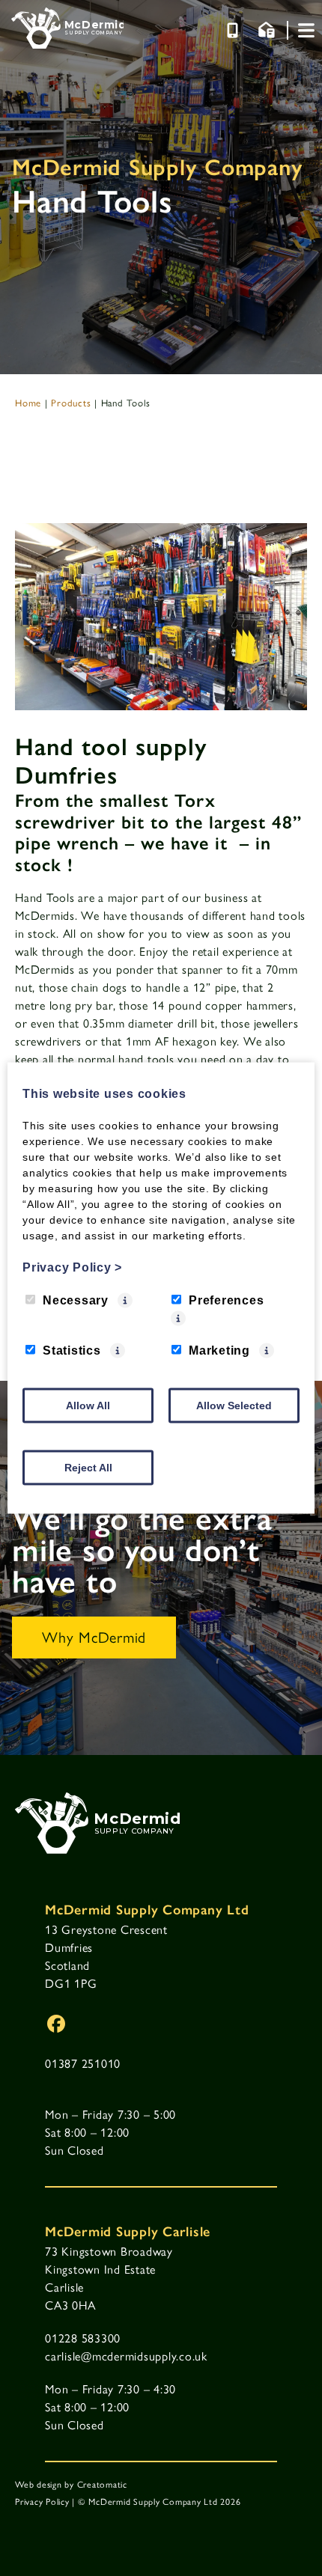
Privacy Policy (42, 2501)
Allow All (88, 1405)
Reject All (88, 1468)
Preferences (226, 1300)
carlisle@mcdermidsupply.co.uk (126, 2356)
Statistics (72, 1350)
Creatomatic (102, 2484)
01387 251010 (83, 2063)
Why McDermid (94, 1636)
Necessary (76, 1300)
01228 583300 (83, 2338)
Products (71, 402)
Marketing (219, 1350)
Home (28, 402)
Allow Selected (234, 1405)
